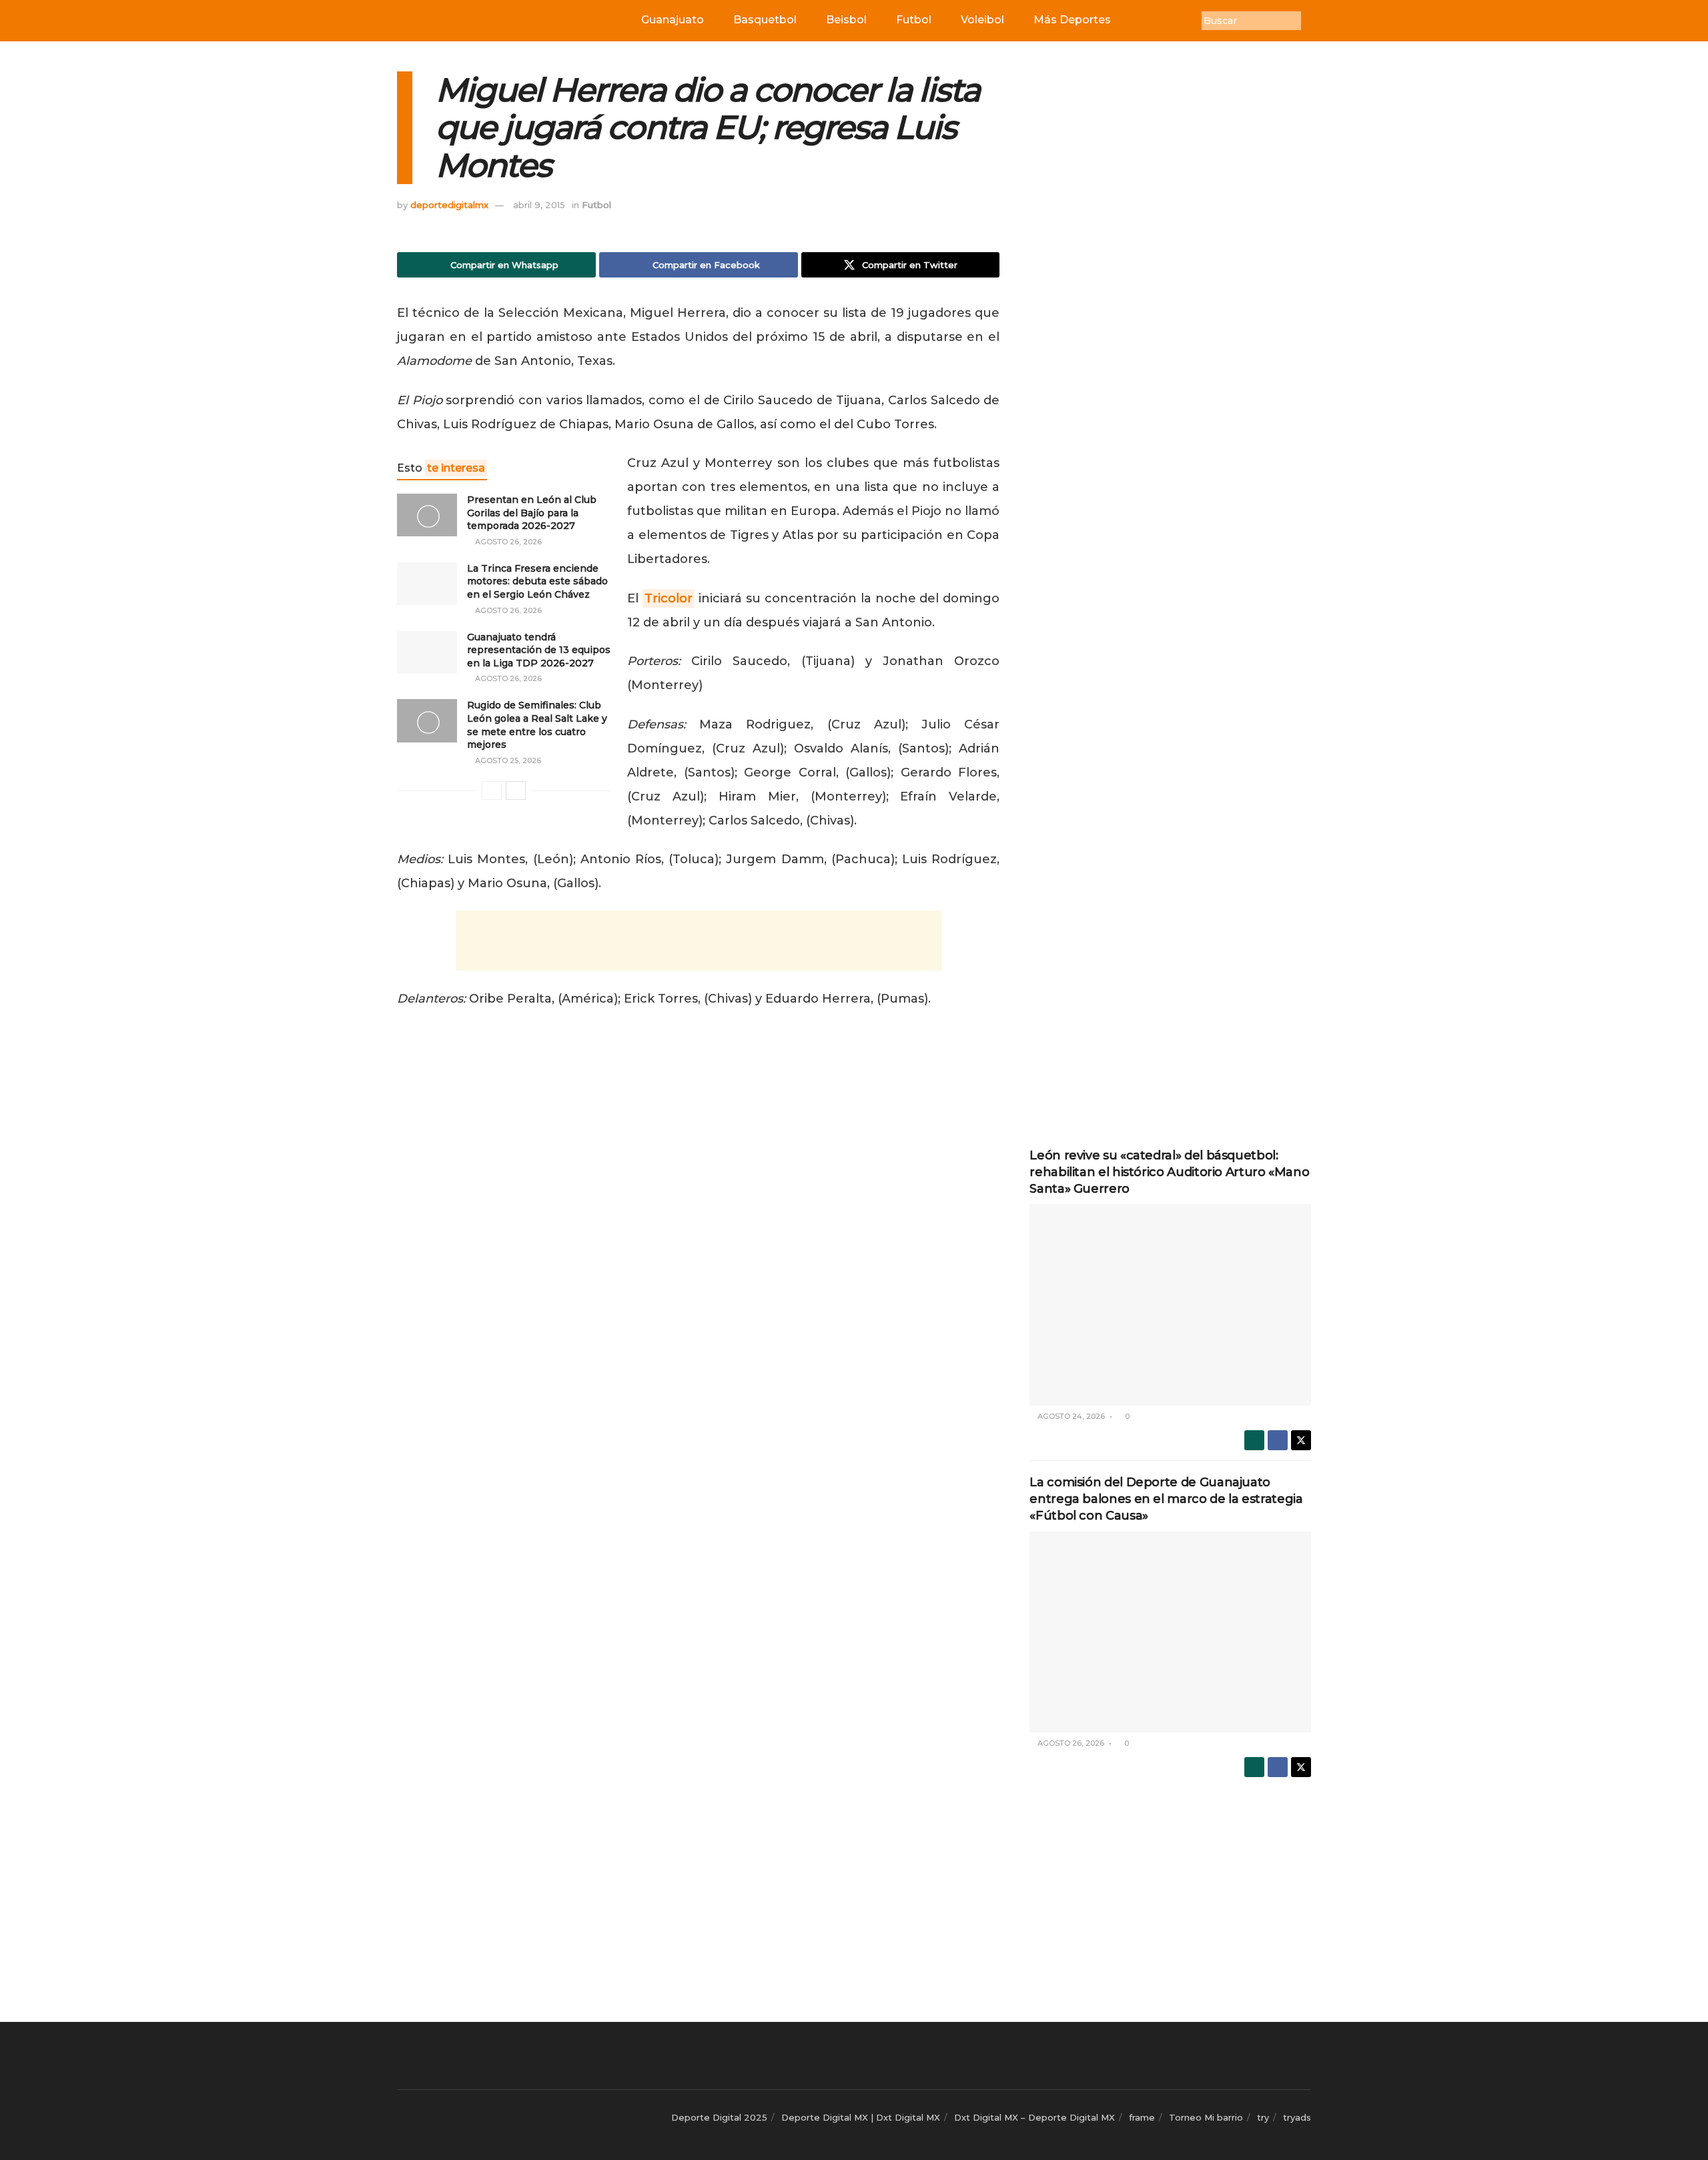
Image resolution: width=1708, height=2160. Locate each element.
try (1263, 2117)
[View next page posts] (516, 790)
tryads (1297, 2117)
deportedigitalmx (449, 205)
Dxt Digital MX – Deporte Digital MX (1034, 2117)
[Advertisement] (699, 941)
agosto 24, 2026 (1070, 1416)
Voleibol (982, 20)
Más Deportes (1072, 20)
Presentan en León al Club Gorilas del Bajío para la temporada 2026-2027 (532, 513)
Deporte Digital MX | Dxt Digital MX (861, 2117)
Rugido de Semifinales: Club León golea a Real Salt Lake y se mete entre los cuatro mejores (537, 725)
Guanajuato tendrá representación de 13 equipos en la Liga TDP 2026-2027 (539, 650)
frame (1142, 2117)
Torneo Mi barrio (1206, 2117)
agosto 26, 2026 (507, 542)
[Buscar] (1311, 21)
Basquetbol (765, 20)
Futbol (914, 20)
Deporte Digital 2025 (719, 2117)
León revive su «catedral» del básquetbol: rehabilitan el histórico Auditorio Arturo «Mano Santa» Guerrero (1169, 1172)
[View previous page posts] (492, 790)
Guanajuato (673, 20)
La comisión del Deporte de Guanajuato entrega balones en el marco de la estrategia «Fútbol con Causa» (1166, 1499)
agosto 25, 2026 (507, 760)
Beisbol (846, 20)
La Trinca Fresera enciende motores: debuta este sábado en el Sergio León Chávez (537, 581)
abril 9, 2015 (539, 205)
